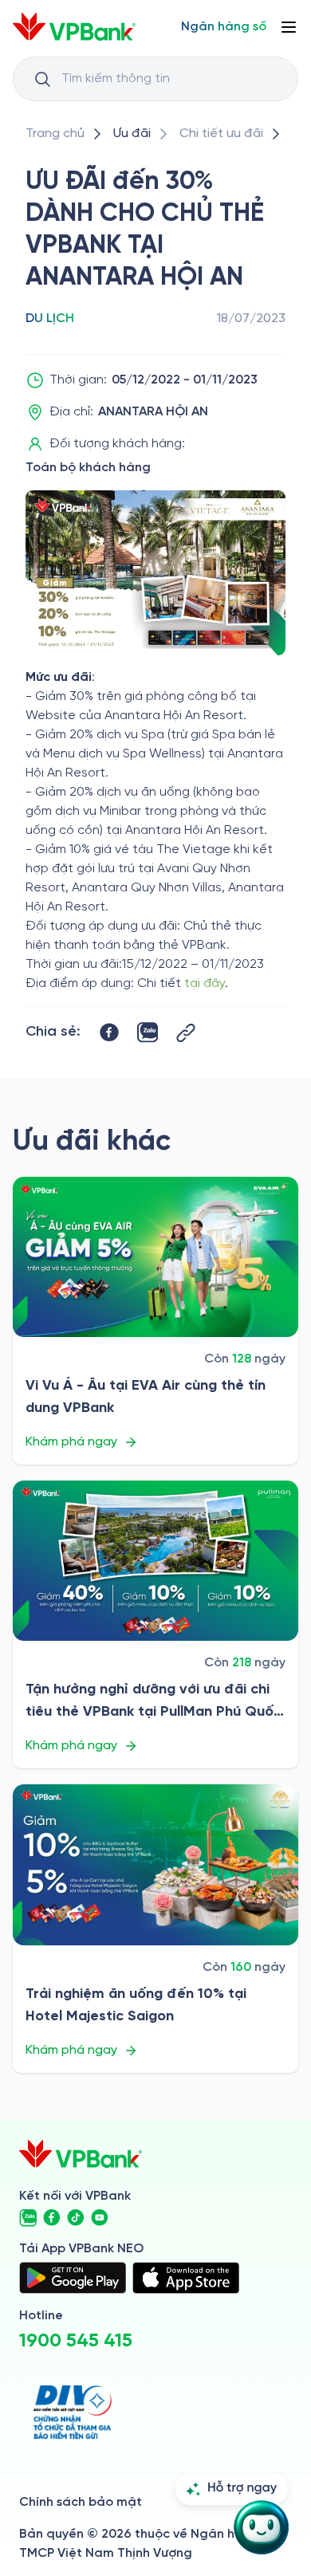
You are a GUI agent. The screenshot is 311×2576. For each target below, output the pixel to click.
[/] (74, 27)
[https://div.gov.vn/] (73, 2412)
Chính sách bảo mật (81, 2502)
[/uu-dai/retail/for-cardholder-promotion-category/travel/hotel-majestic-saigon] (155, 1864)
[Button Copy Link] (186, 1033)
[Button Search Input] (42, 79)
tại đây (205, 983)
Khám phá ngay (71, 1442)
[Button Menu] (289, 27)
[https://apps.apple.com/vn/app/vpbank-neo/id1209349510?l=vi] (186, 2278)
